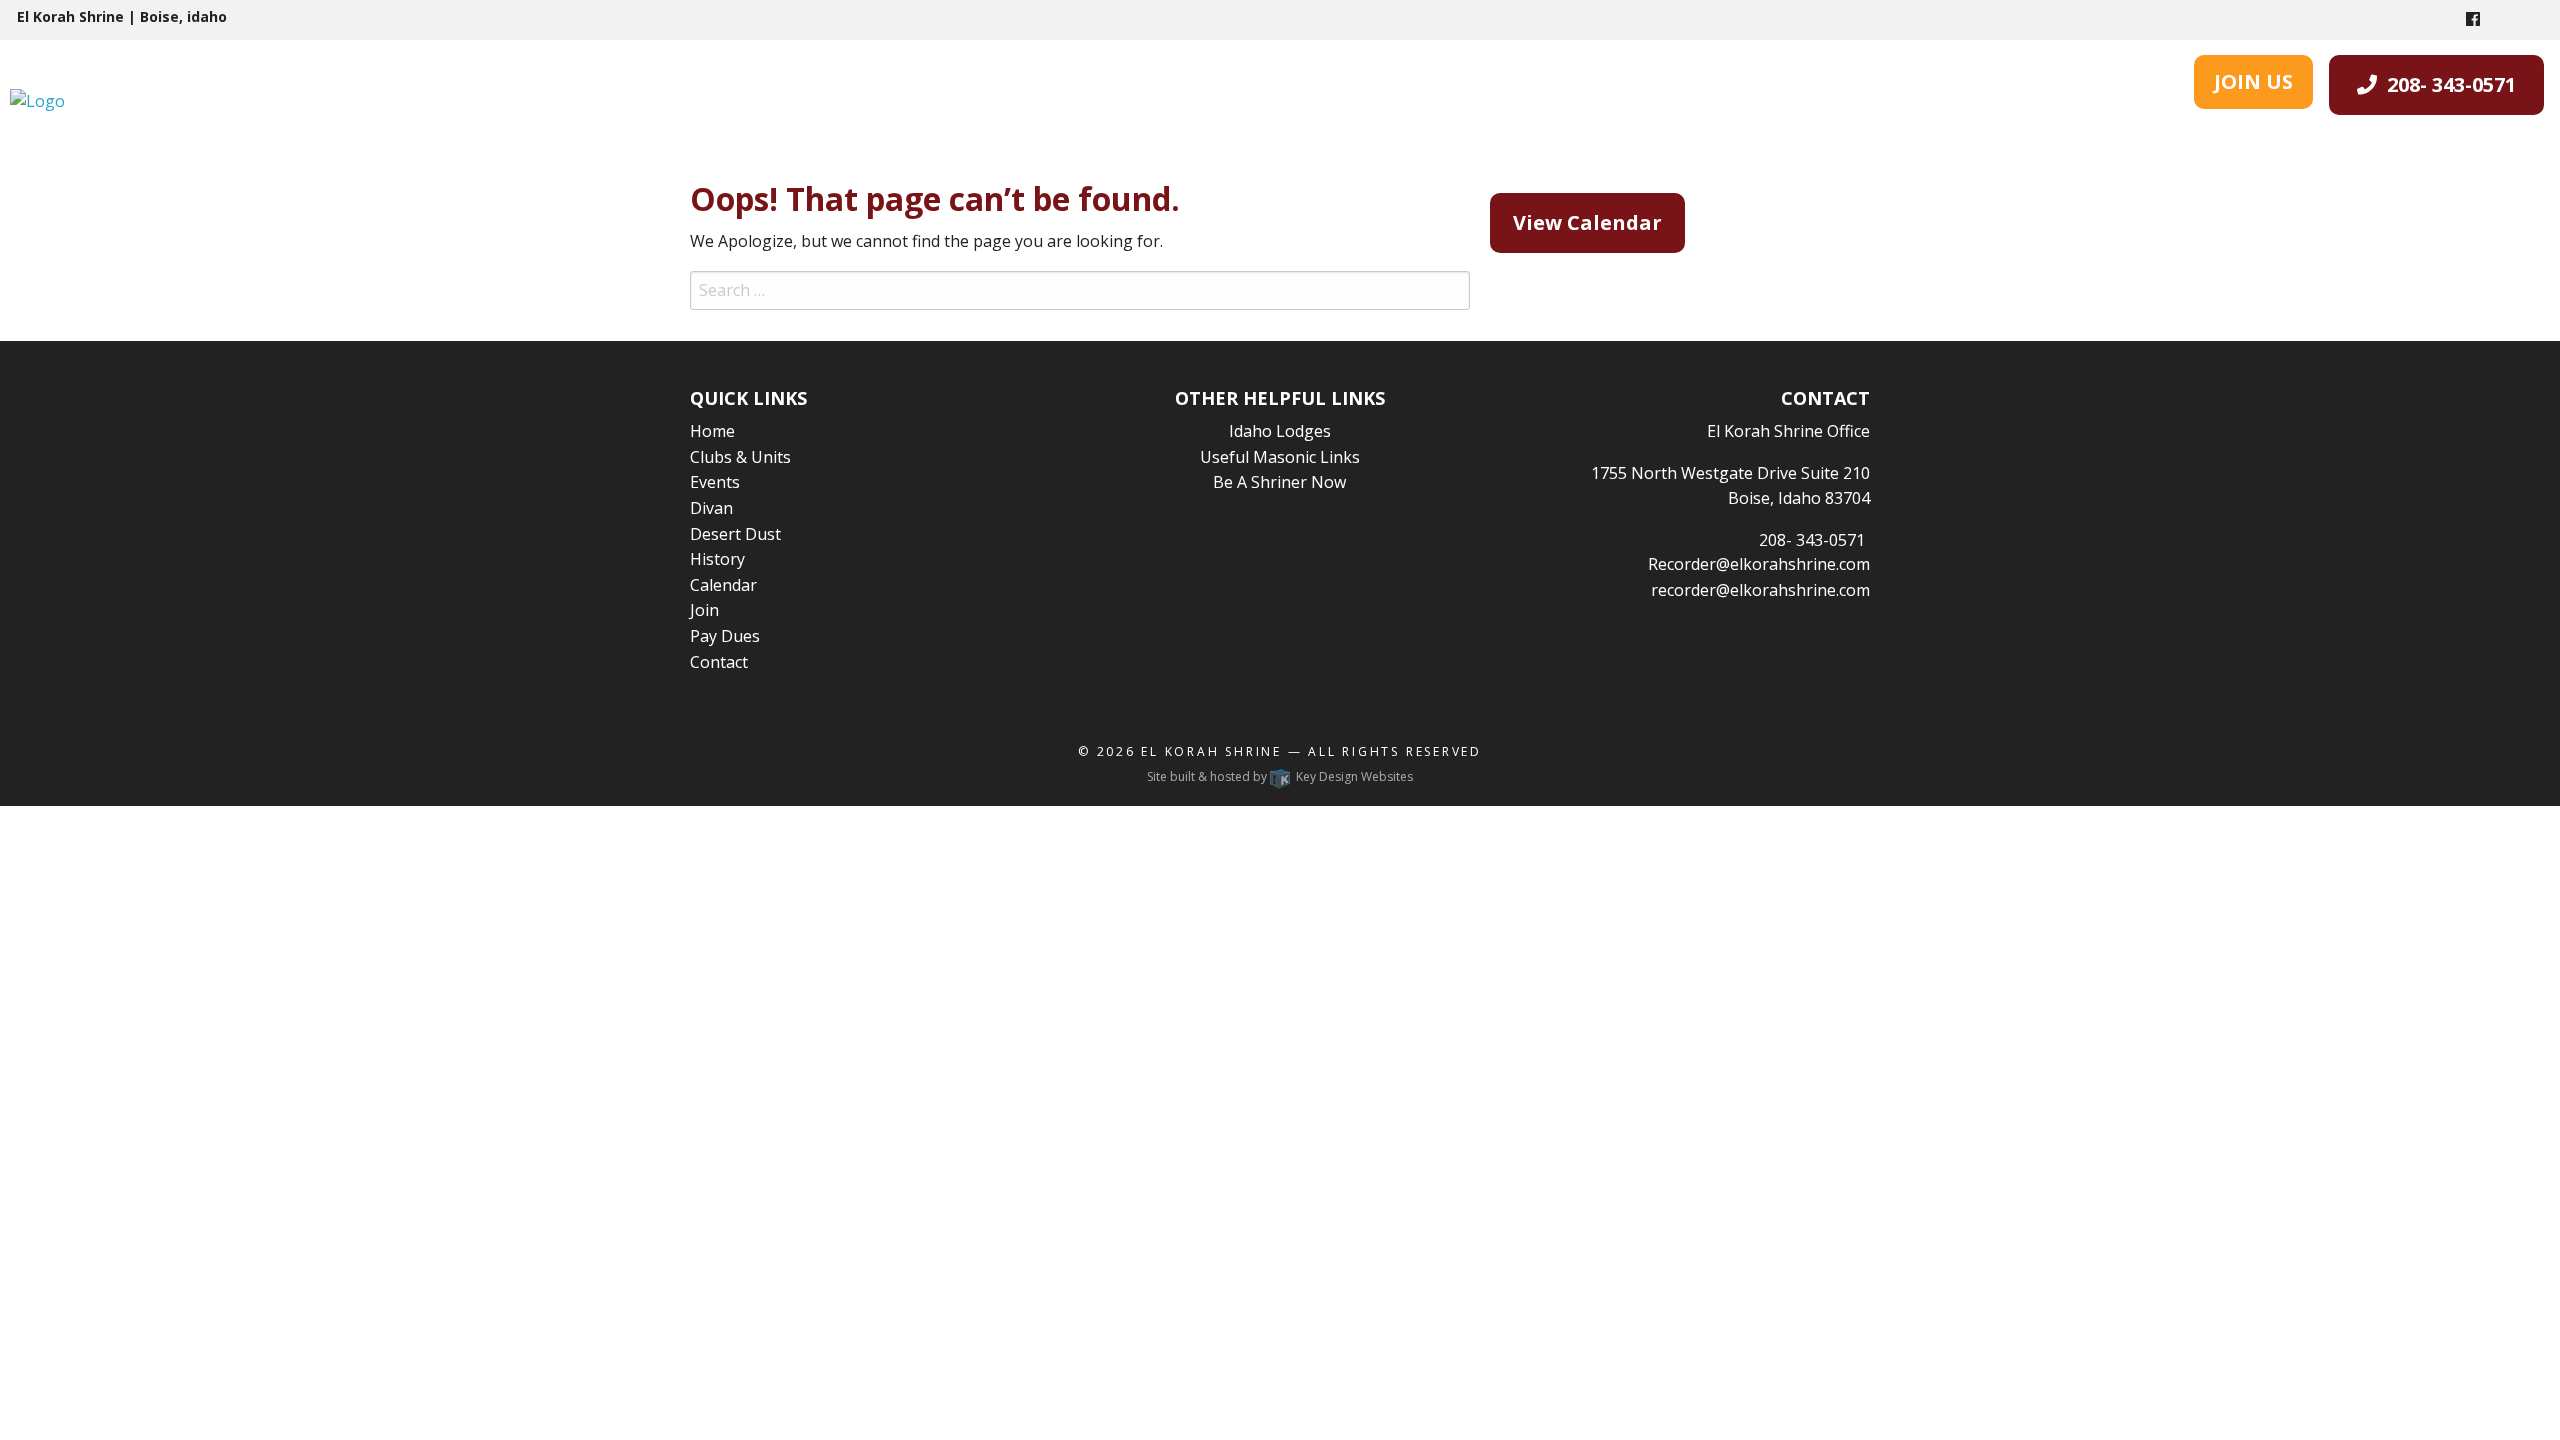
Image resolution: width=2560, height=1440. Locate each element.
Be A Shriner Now (1279, 482)
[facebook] (2473, 19)
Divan (711, 508)
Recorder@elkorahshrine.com (1759, 564)
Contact (719, 662)
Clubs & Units (740, 457)
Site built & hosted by (1280, 776)
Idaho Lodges (1280, 431)
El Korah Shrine (1211, 751)
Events (715, 482)
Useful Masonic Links (1280, 457)
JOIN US (2253, 81)
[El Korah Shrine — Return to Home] (37, 100)
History (717, 559)
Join (704, 610)
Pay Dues (725, 636)
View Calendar (1587, 222)
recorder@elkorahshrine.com (1760, 590)
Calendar (723, 585)
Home (712, 431)
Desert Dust (735, 534)
